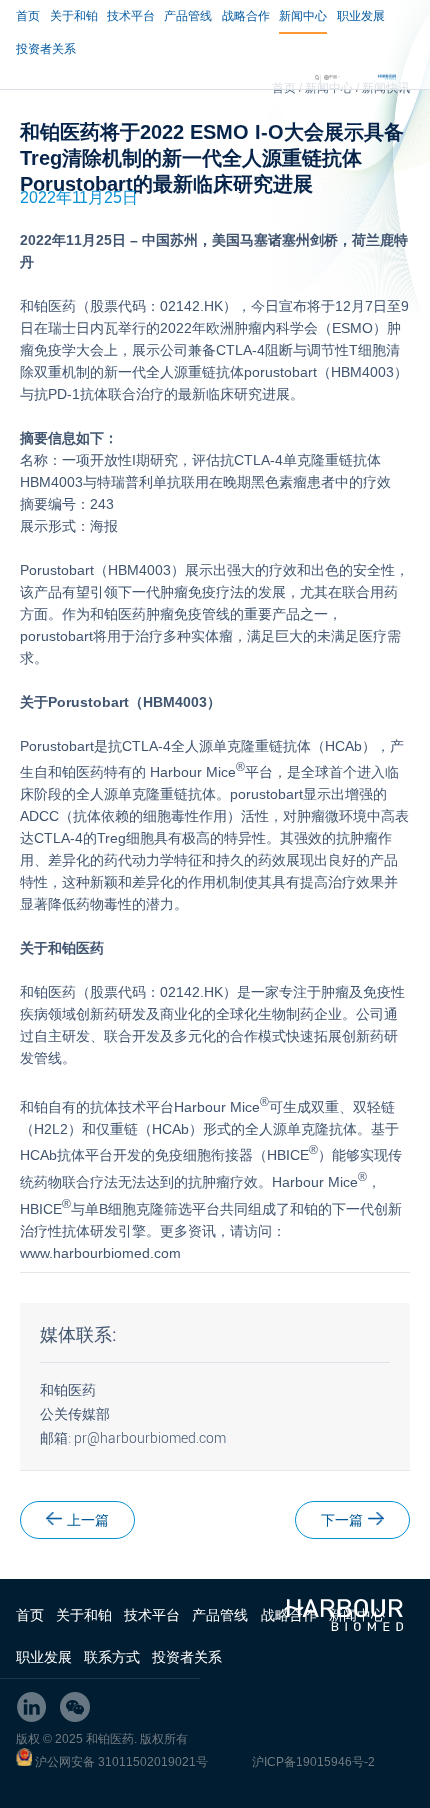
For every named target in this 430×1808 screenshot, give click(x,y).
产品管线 (188, 16)
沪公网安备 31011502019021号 (121, 1762)
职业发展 (361, 16)
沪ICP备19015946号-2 (313, 1762)
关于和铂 (74, 16)
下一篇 (342, 1520)
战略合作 (246, 16)
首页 (28, 16)
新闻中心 (303, 16)
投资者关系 (46, 49)
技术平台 (131, 16)
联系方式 (112, 1657)
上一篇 (88, 1520)
